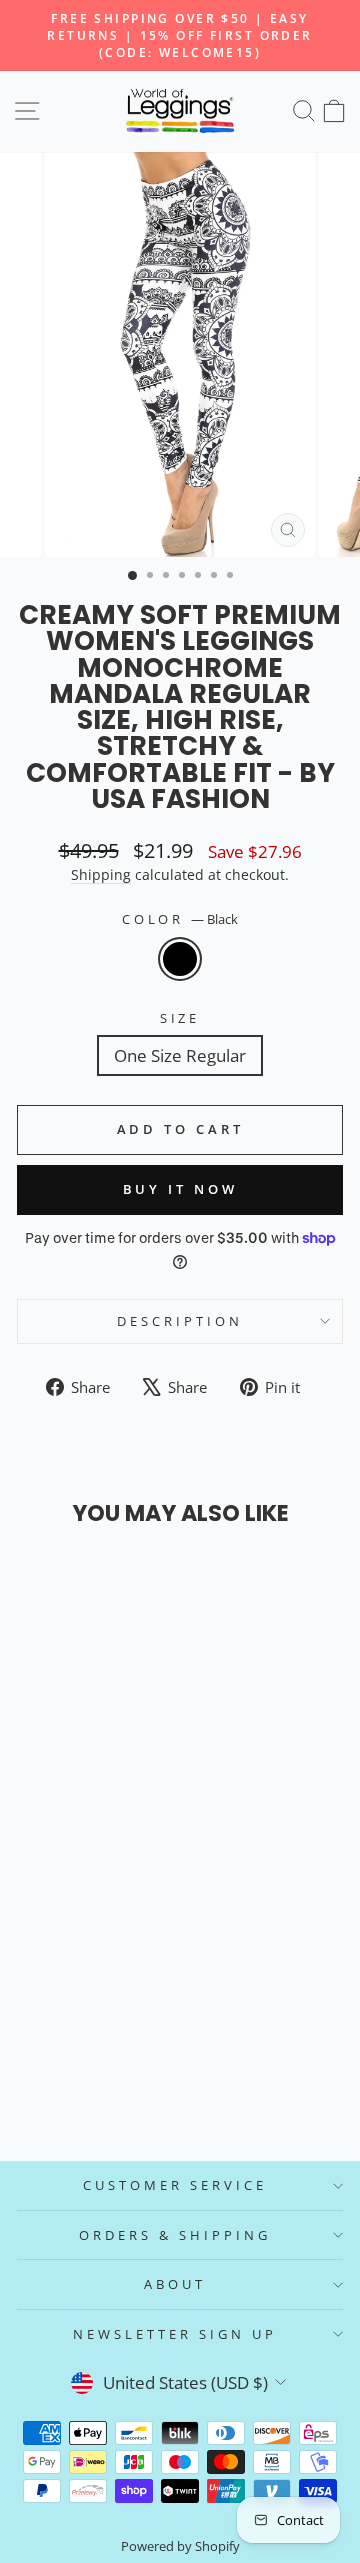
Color (180, 919)
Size (180, 1018)
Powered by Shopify (180, 2546)
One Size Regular (180, 1055)
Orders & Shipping (175, 2235)
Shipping (101, 874)
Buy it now (180, 1189)
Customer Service (175, 2185)
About (175, 2284)
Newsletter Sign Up (175, 2334)
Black (180, 959)
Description (180, 1321)
